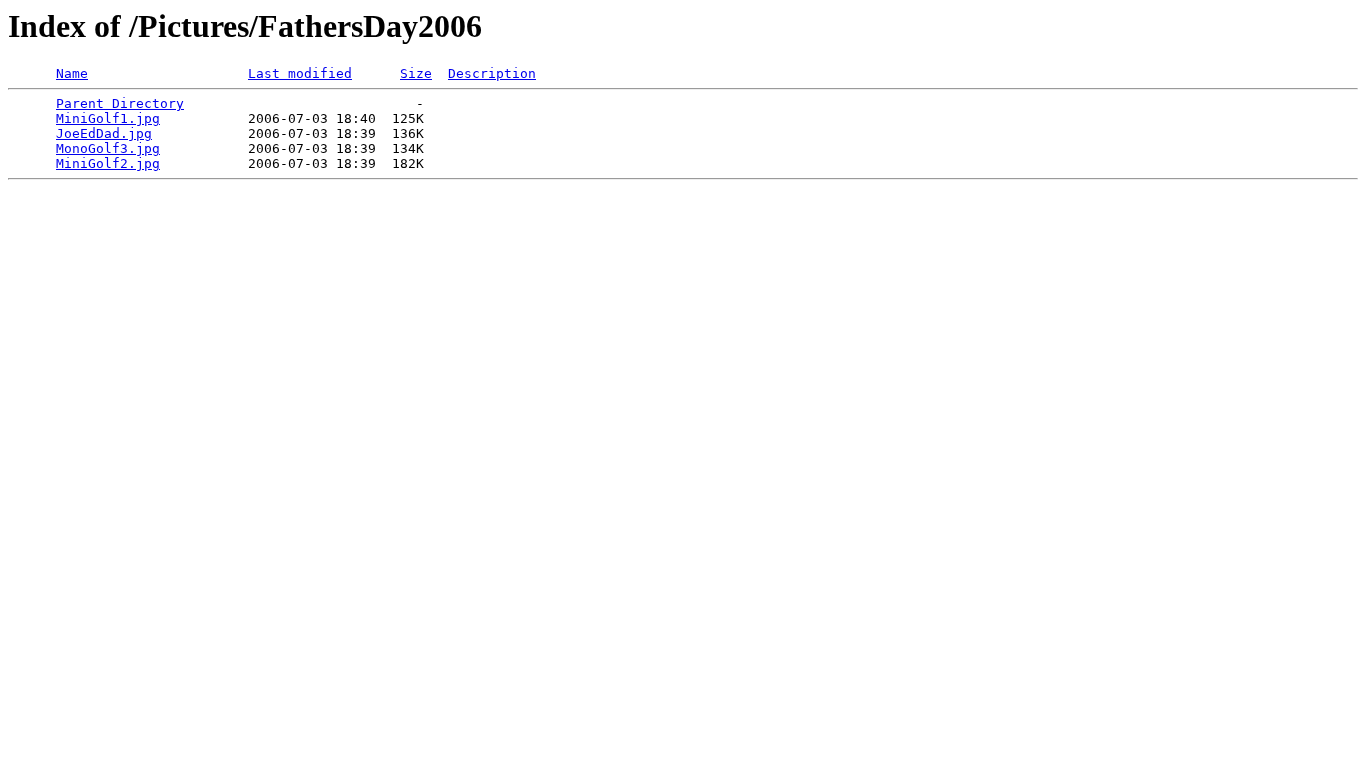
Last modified (300, 73)
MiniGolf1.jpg (108, 118)
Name (72, 73)
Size (416, 73)
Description (492, 73)
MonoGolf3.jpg (108, 148)
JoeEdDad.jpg (104, 133)
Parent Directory (120, 103)
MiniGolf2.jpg (108, 163)
